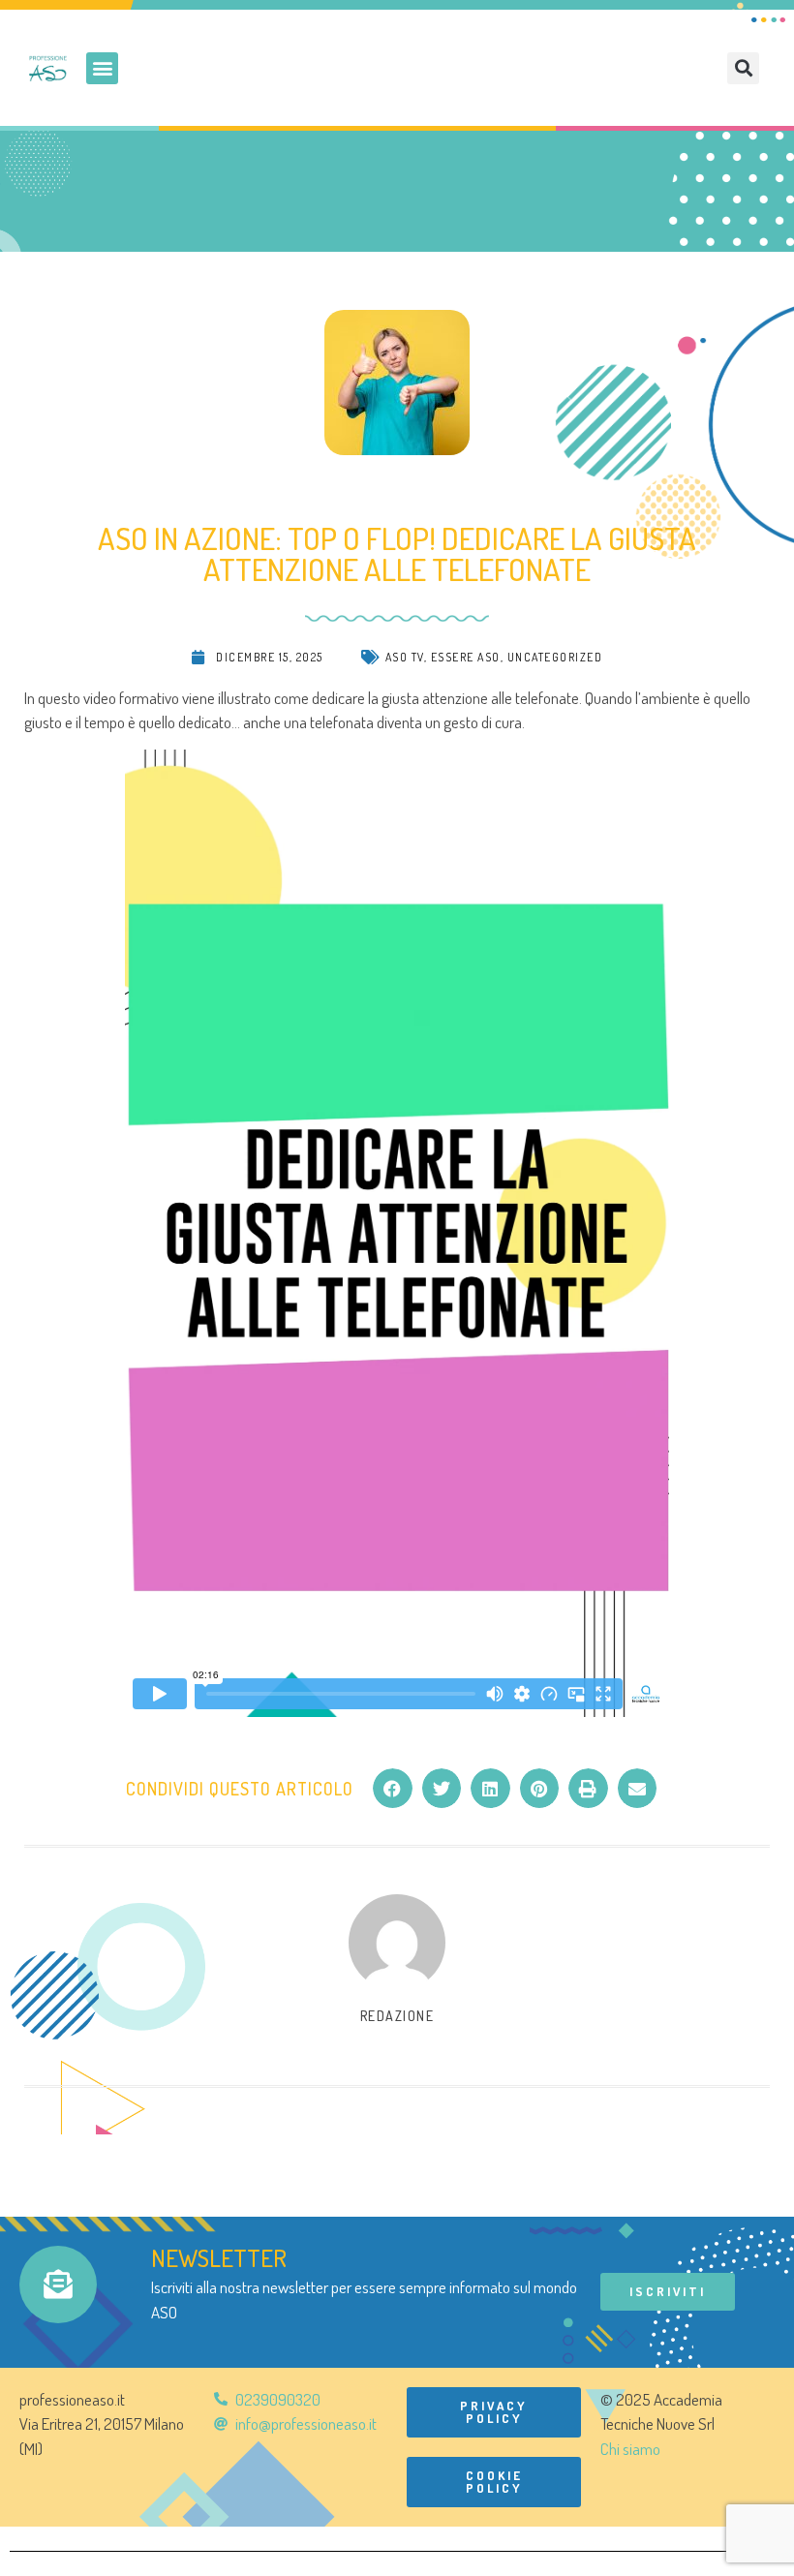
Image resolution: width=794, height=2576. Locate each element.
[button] (102, 68)
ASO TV (405, 657)
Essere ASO (466, 657)
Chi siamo (630, 2449)
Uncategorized (555, 657)
